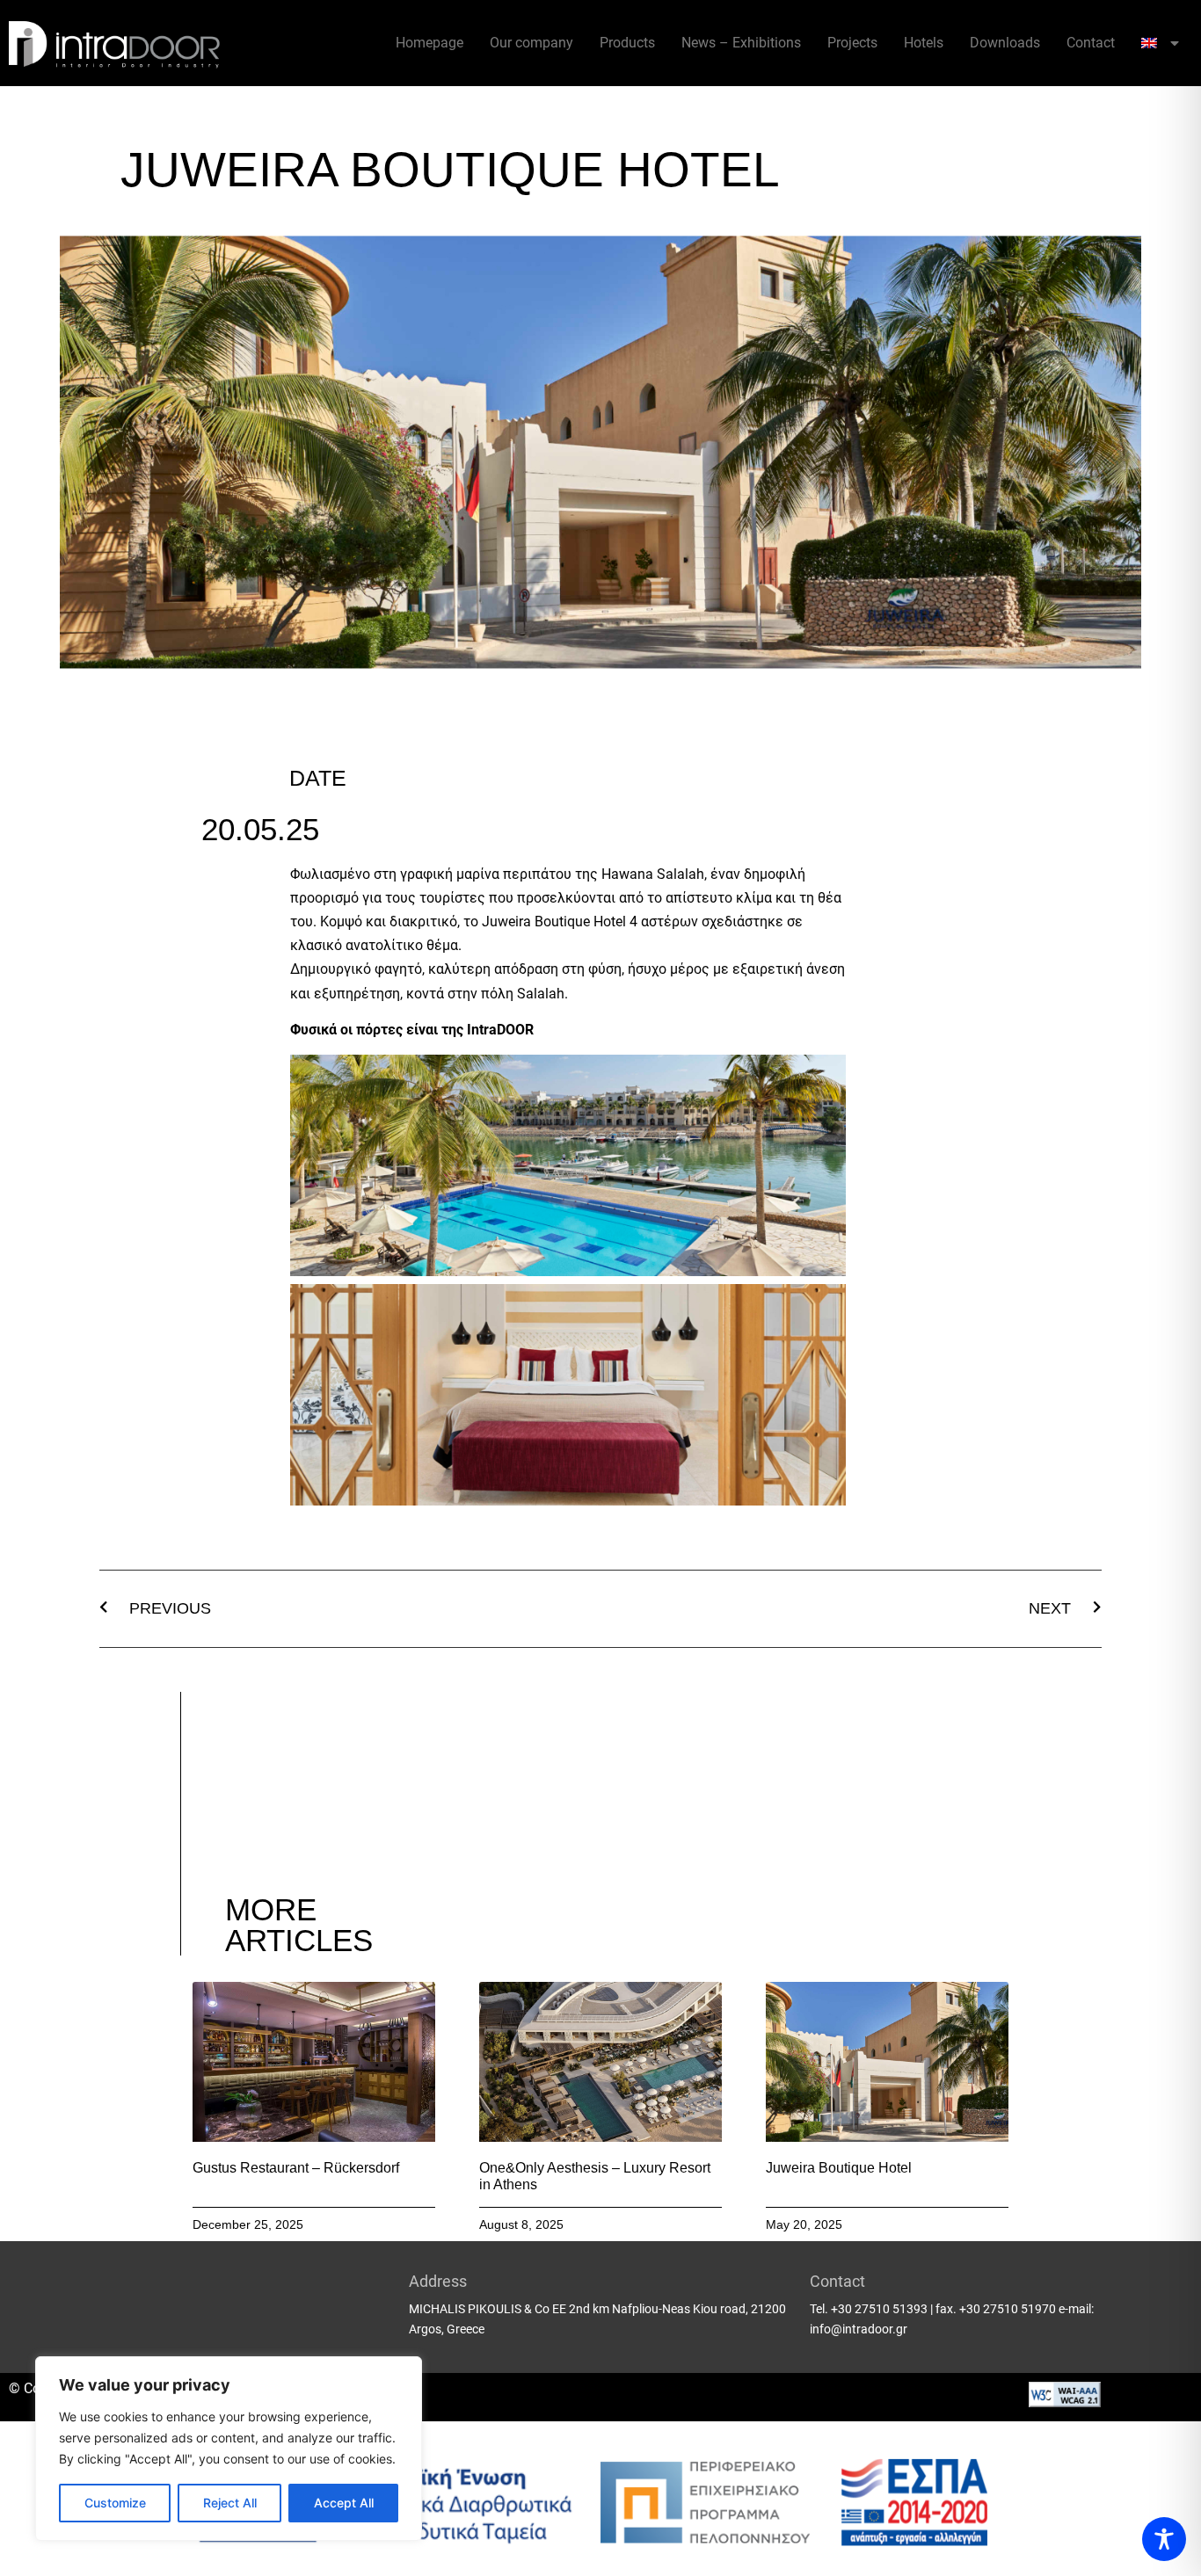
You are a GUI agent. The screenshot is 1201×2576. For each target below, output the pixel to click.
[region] (229, 2449)
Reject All (230, 2503)
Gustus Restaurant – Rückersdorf (296, 2168)
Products (627, 43)
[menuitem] (1160, 43)
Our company (531, 43)
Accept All (344, 2503)
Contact (1091, 43)
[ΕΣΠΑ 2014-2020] (600, 2499)
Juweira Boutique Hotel (839, 2168)
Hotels (924, 43)
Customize (115, 2503)
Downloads (1005, 43)
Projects (852, 43)
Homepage (429, 43)
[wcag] (1065, 2402)
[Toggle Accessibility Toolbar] (1164, 2539)
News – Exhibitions (741, 43)
